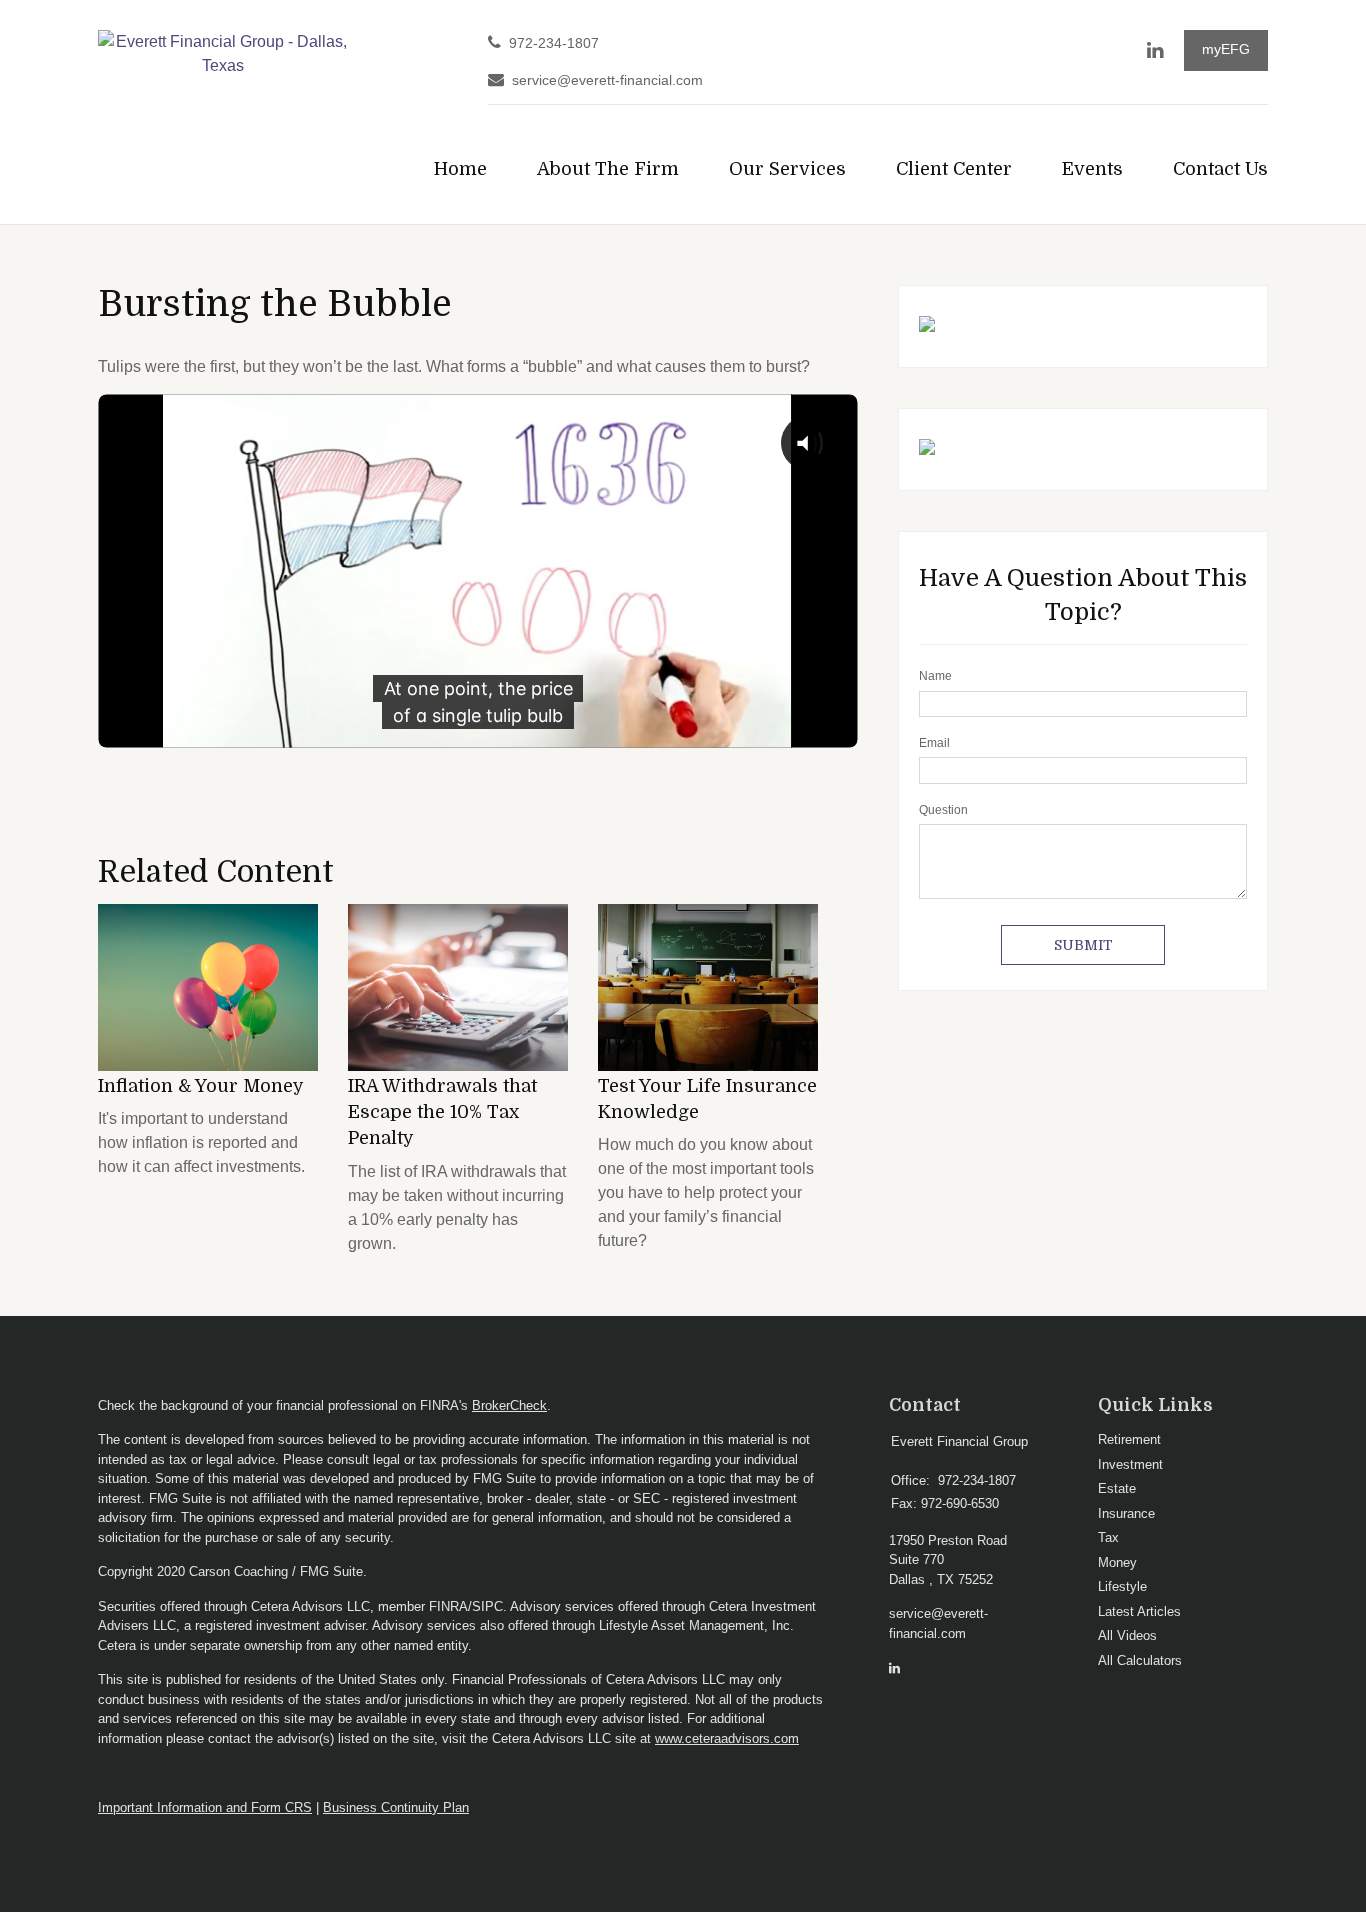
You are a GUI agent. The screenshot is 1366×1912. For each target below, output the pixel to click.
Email (934, 743)
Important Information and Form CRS (205, 1807)
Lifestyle (1122, 1586)
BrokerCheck (509, 1405)
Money (1117, 1562)
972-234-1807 (554, 43)
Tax (1108, 1537)
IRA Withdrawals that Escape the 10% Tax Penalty (442, 1112)
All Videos (1127, 1635)
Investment (1130, 1464)
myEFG (1226, 49)
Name (935, 676)
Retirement (1129, 1439)
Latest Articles (1139, 1611)
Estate (1117, 1488)
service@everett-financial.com (607, 80)
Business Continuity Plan (396, 1807)
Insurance (1126, 1513)
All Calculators (1140, 1660)
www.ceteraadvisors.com (727, 1738)
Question (943, 810)
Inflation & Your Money (201, 1086)
